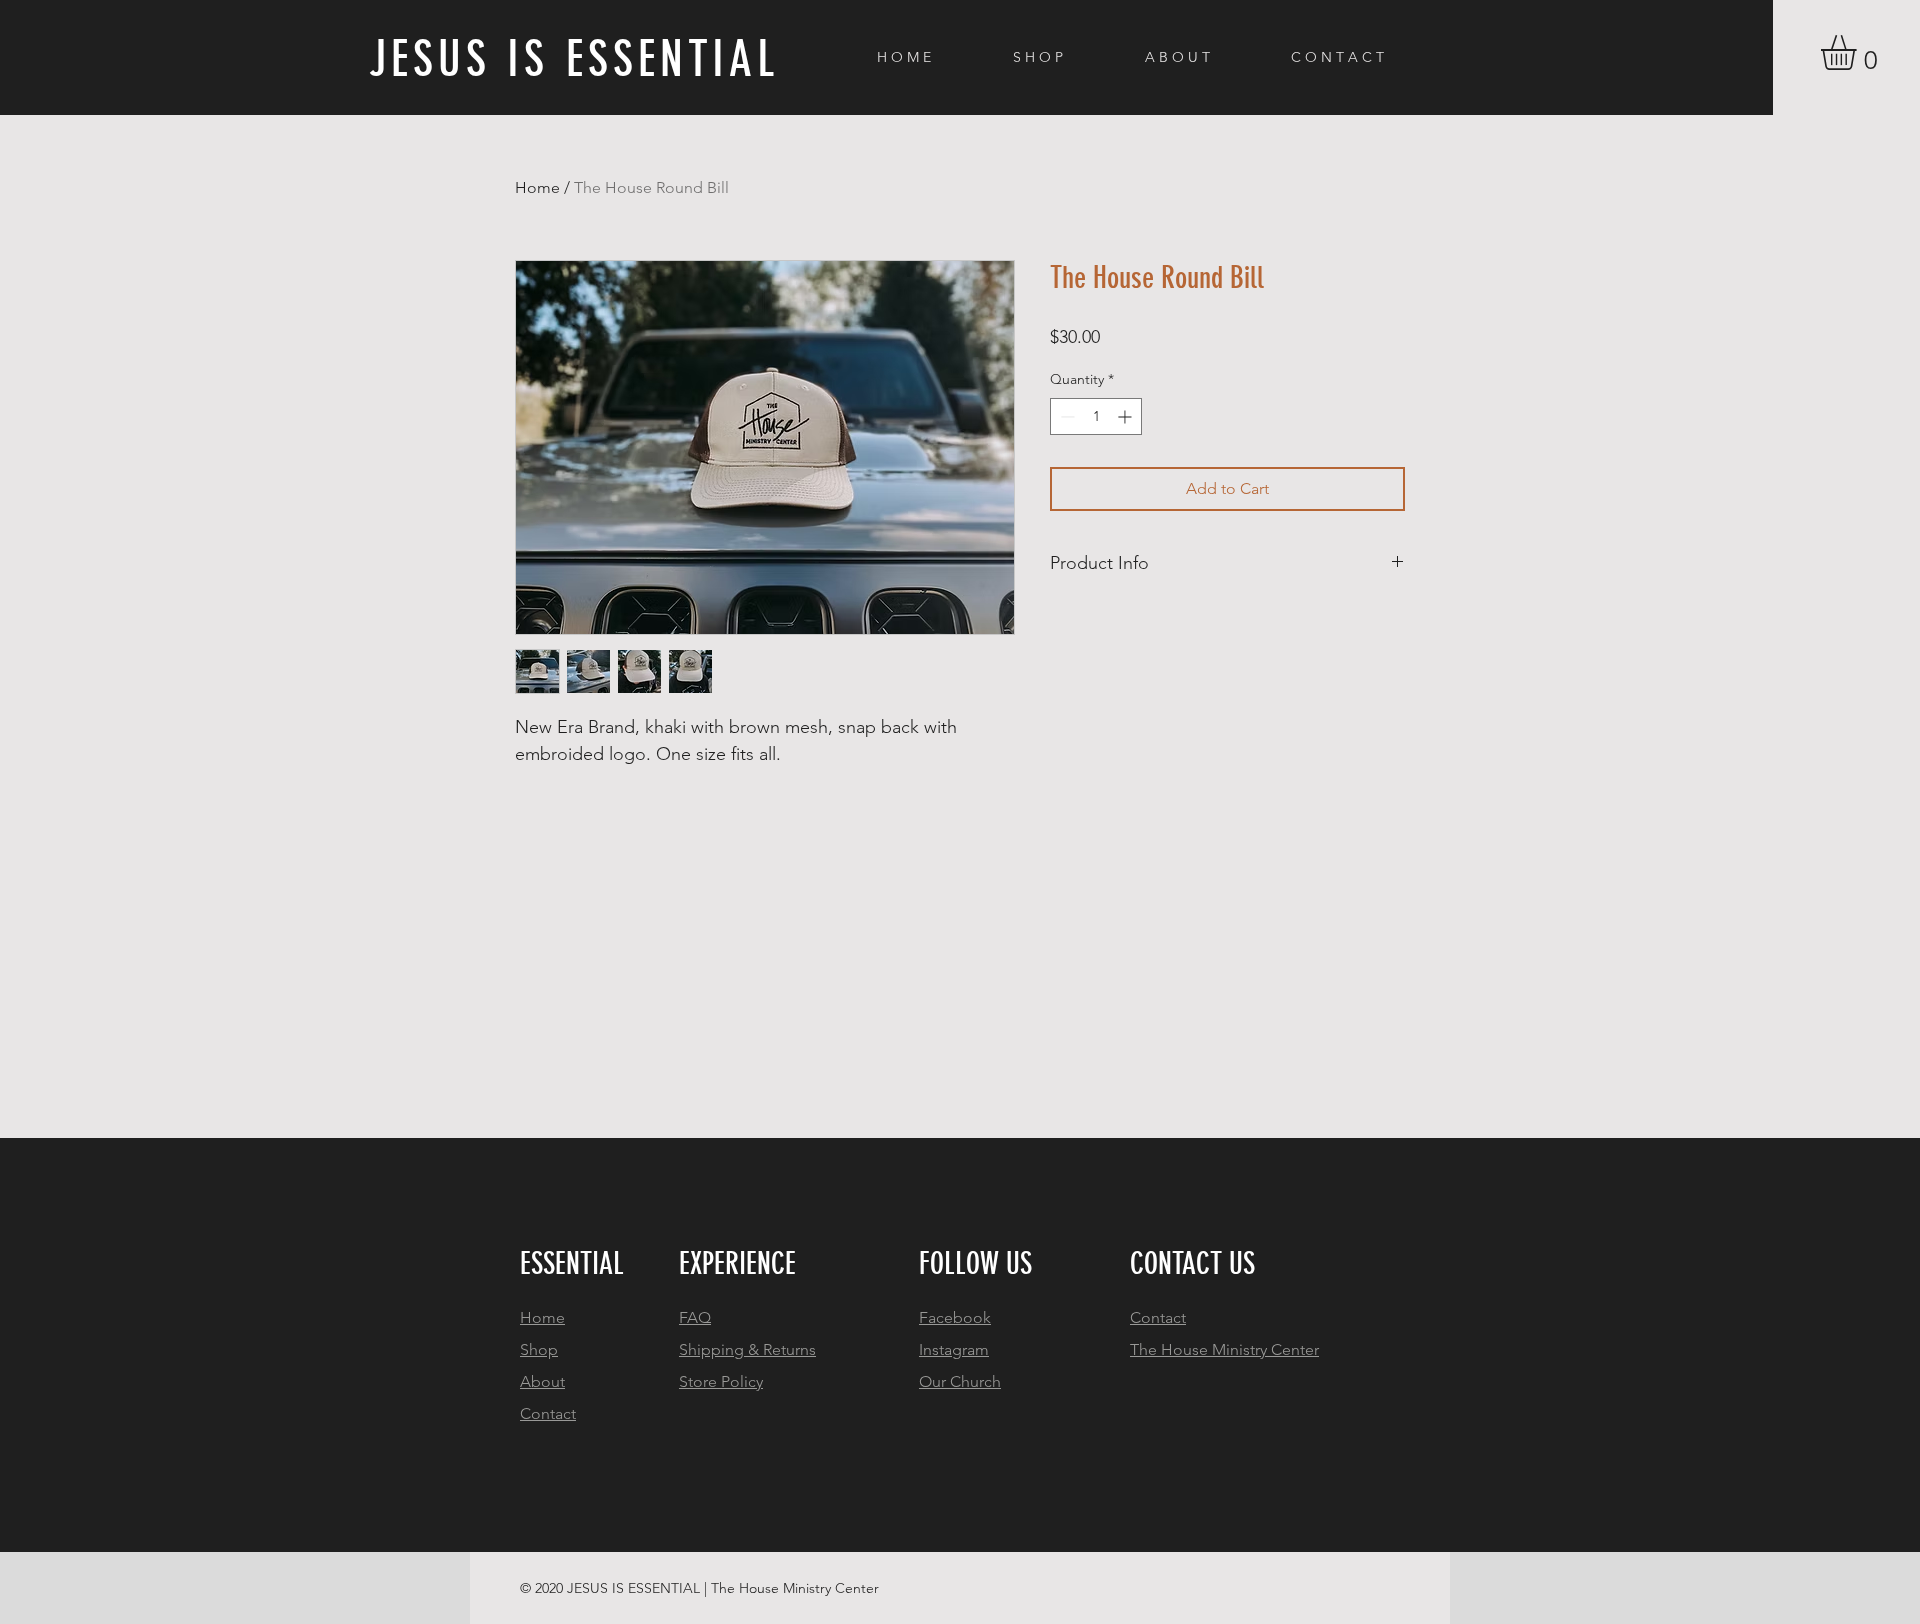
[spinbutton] (1096, 416)
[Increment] (1126, 416)
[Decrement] (1065, 416)
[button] (1859, 52)
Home (537, 187)
